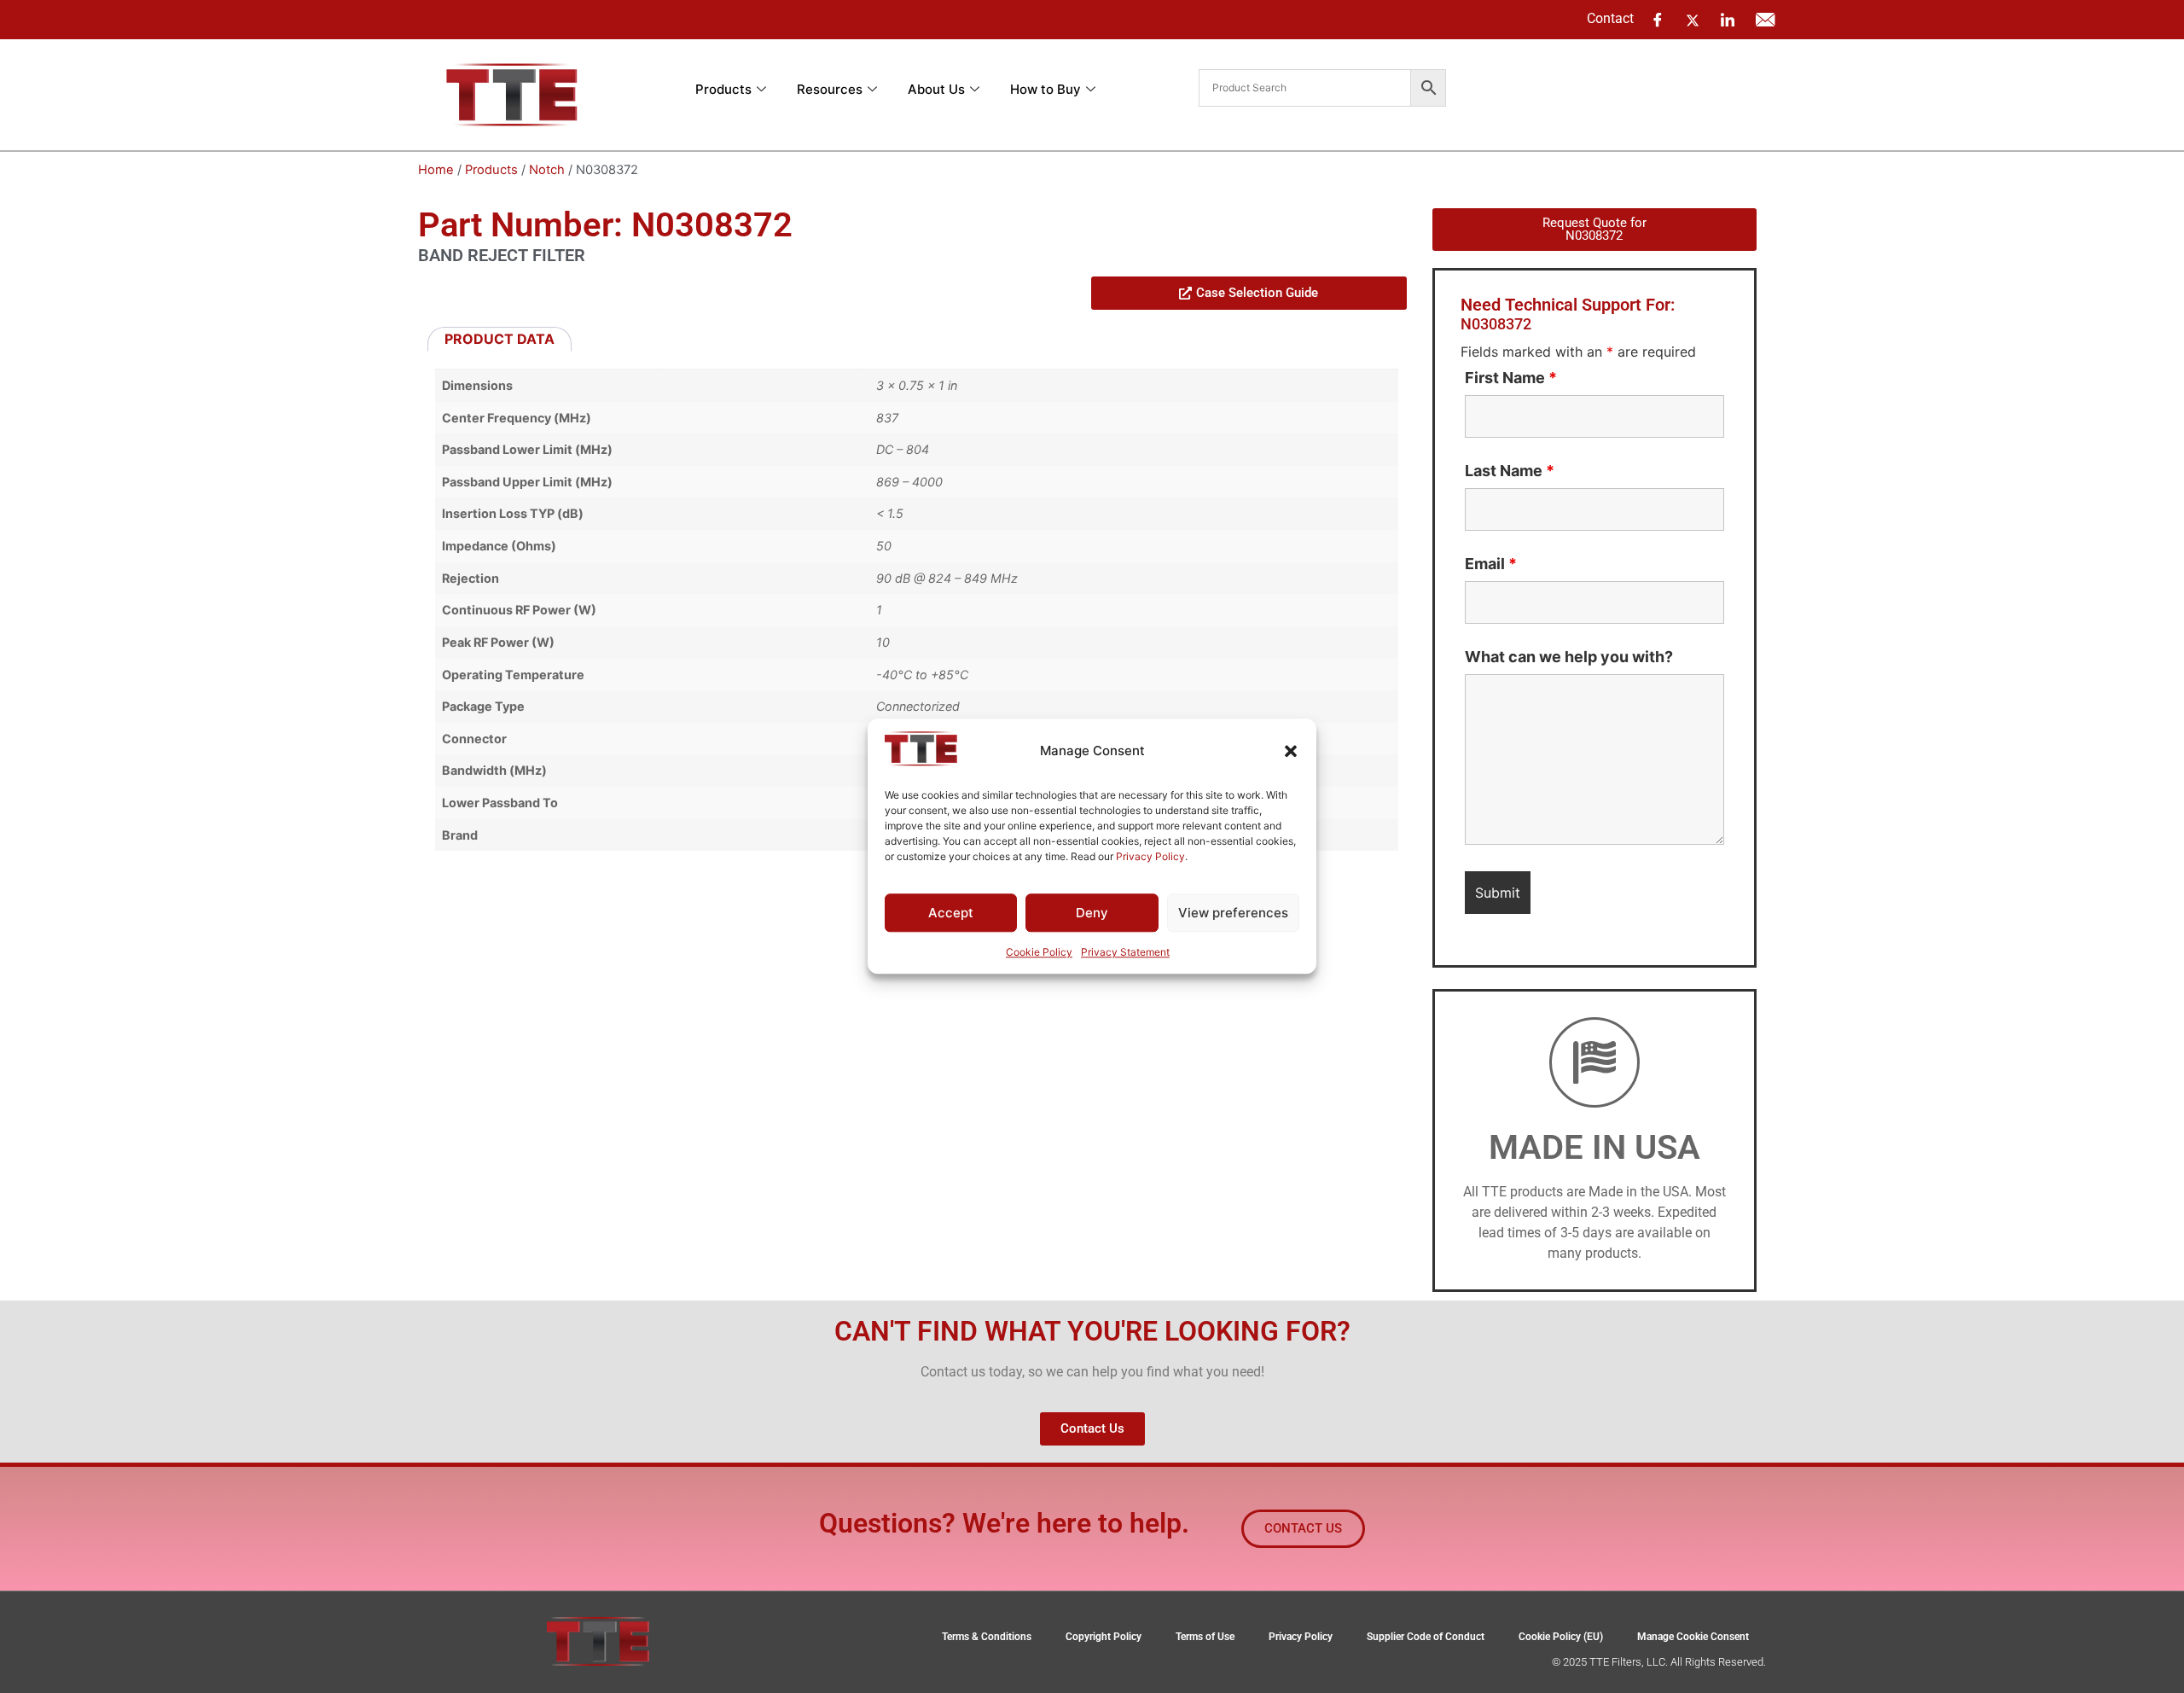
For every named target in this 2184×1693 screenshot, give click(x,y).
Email (1491, 564)
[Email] (1765, 20)
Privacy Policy (1150, 856)
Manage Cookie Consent (1693, 1637)
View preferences (1233, 913)
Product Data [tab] (500, 339)
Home (436, 170)
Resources (830, 89)
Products (723, 89)
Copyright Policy (1104, 1637)
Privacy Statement (1125, 953)
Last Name (1510, 471)
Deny (1092, 913)
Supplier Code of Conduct (1426, 1637)
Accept (951, 913)
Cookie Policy (1039, 953)
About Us (936, 89)
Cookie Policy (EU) (1561, 1637)
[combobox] (1305, 88)
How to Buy (1046, 89)
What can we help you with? (1569, 657)
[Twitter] (1693, 19)
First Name (1511, 378)
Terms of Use (1205, 1637)
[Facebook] (1658, 20)
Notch (547, 170)
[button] (1291, 751)
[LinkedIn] (1728, 20)
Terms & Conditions (987, 1637)
